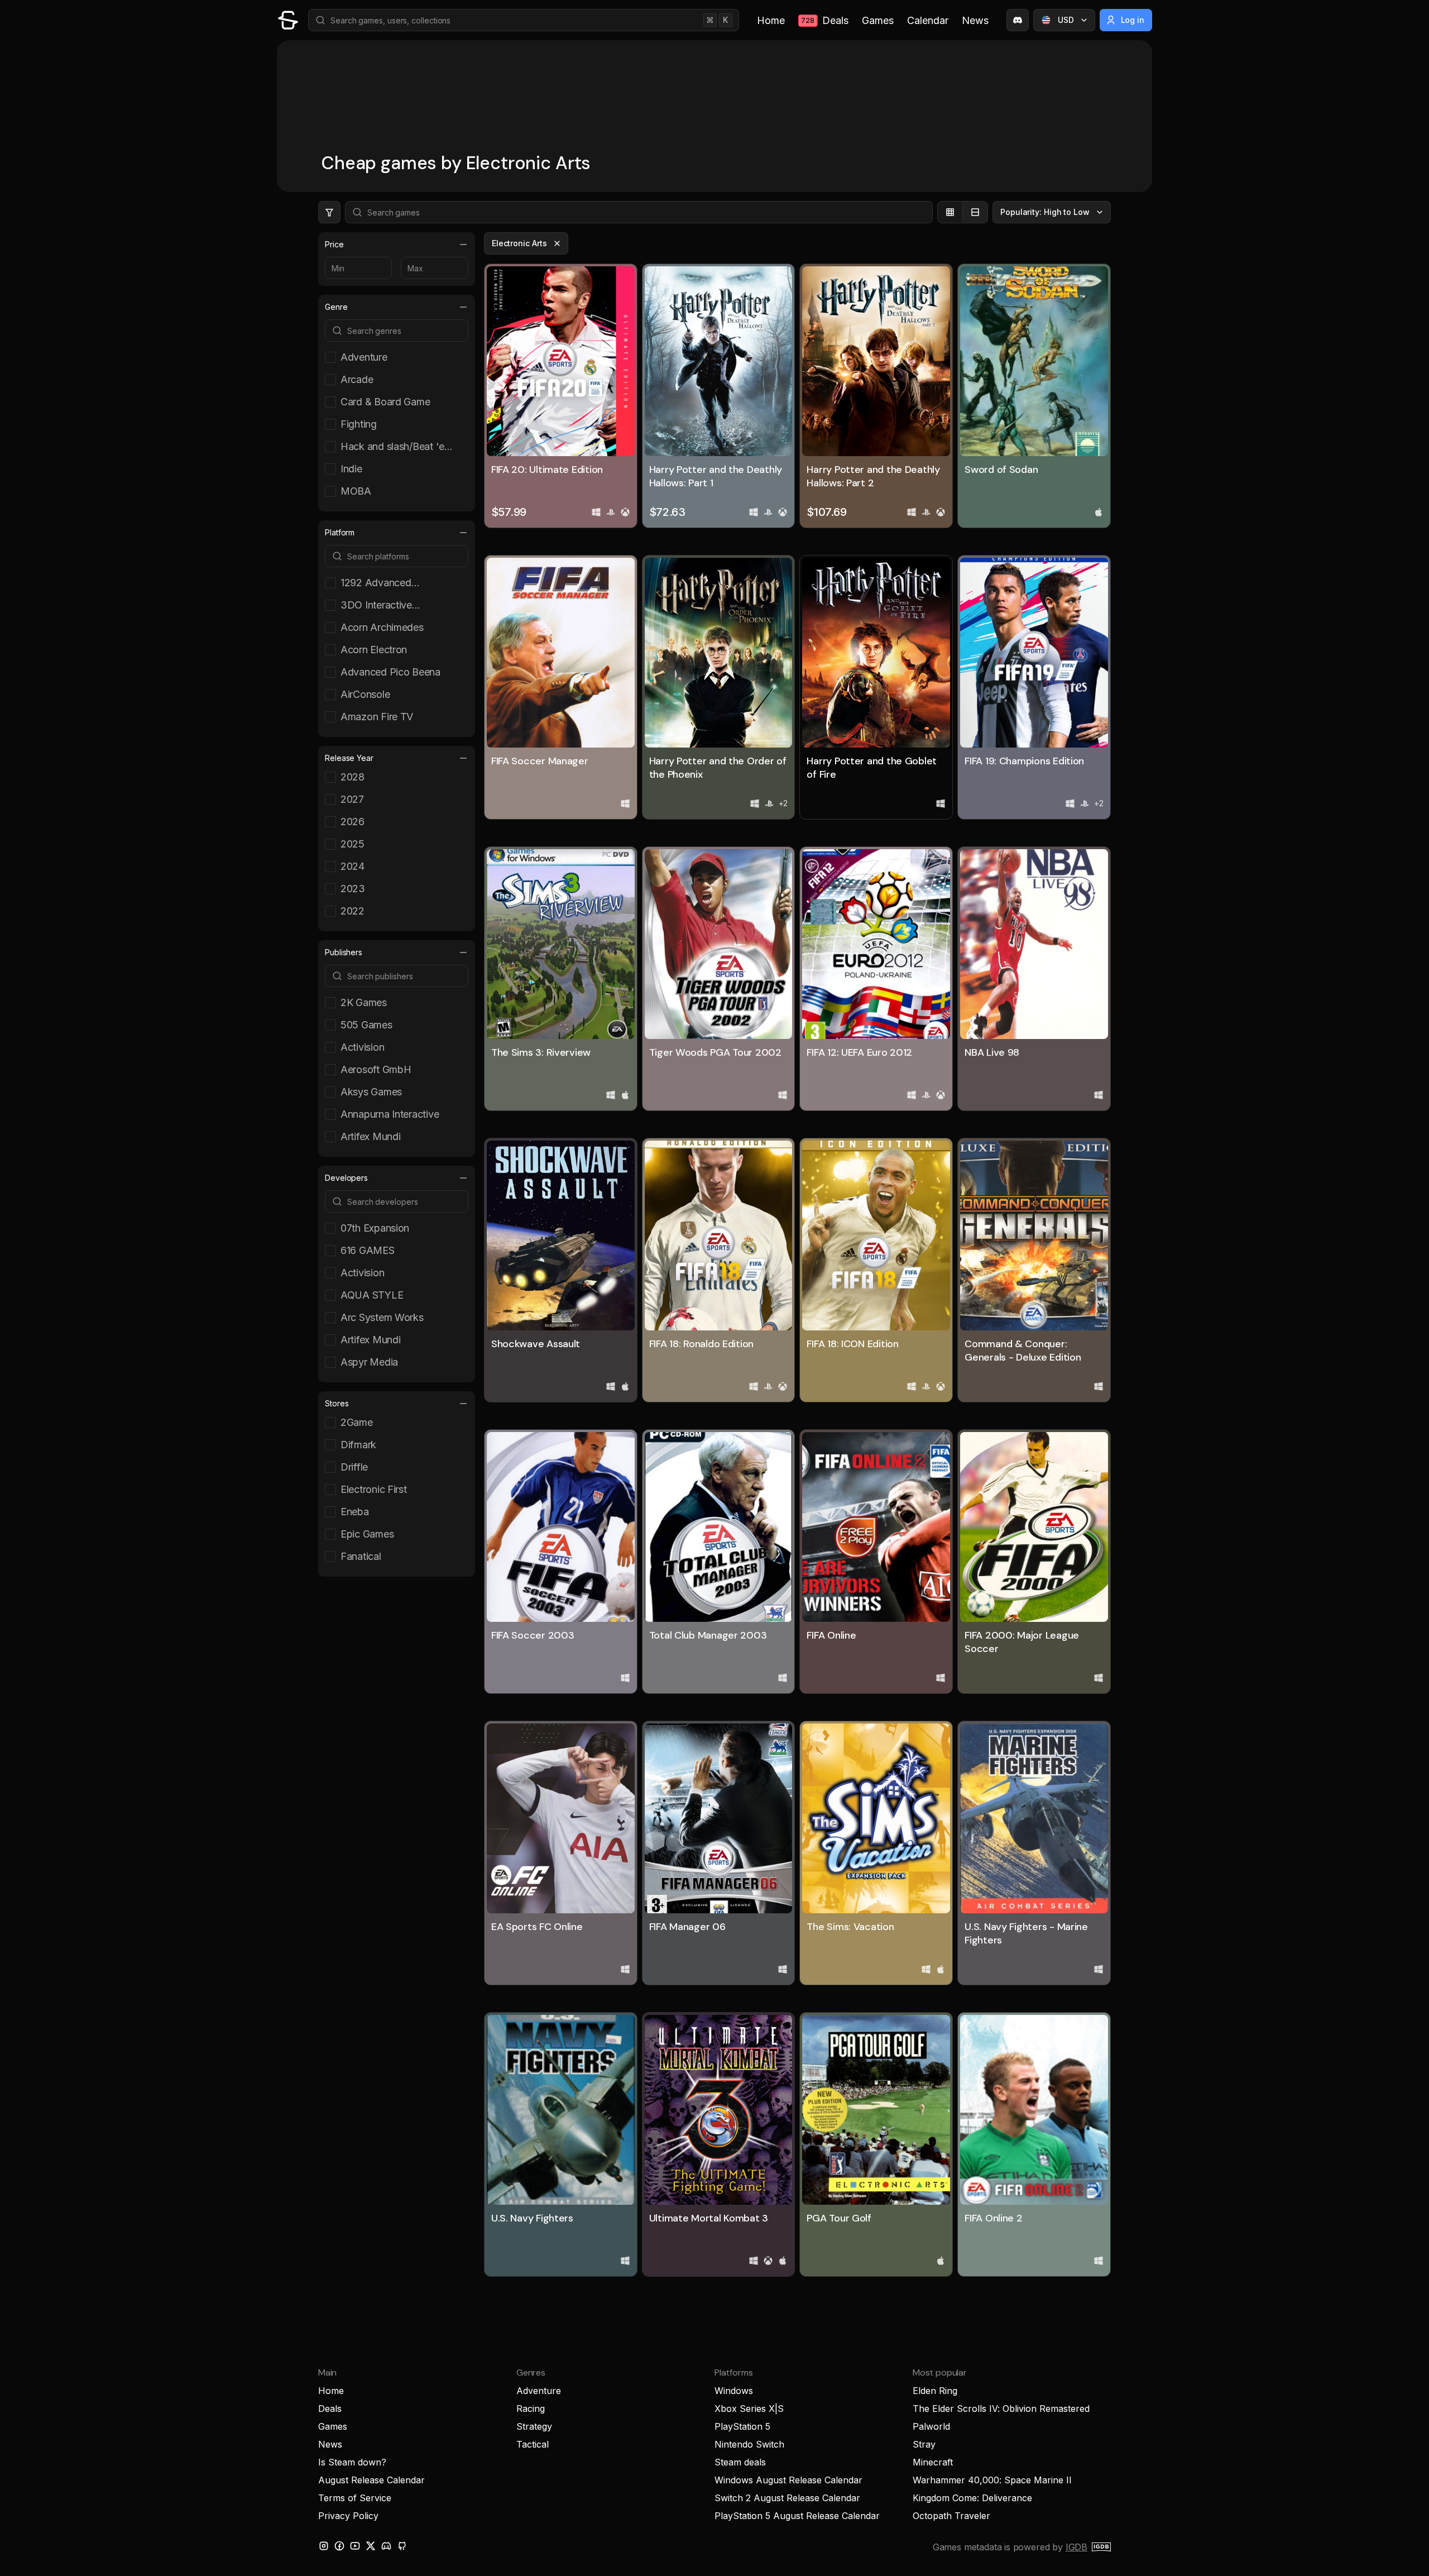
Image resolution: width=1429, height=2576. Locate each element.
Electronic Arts (519, 243)
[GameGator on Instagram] (324, 2546)
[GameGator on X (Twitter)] (371, 2546)
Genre (336, 307)
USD (1066, 20)
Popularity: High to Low (1045, 212)
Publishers (344, 952)
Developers (346, 1178)
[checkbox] (392, 357)
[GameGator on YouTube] (355, 2546)
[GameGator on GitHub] (402, 2546)
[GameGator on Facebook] (339, 2546)
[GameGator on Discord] (1018, 20)
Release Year (349, 758)
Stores (337, 1403)
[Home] (288, 20)
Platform (340, 532)
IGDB (1076, 2547)
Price (334, 244)
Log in (1133, 20)
